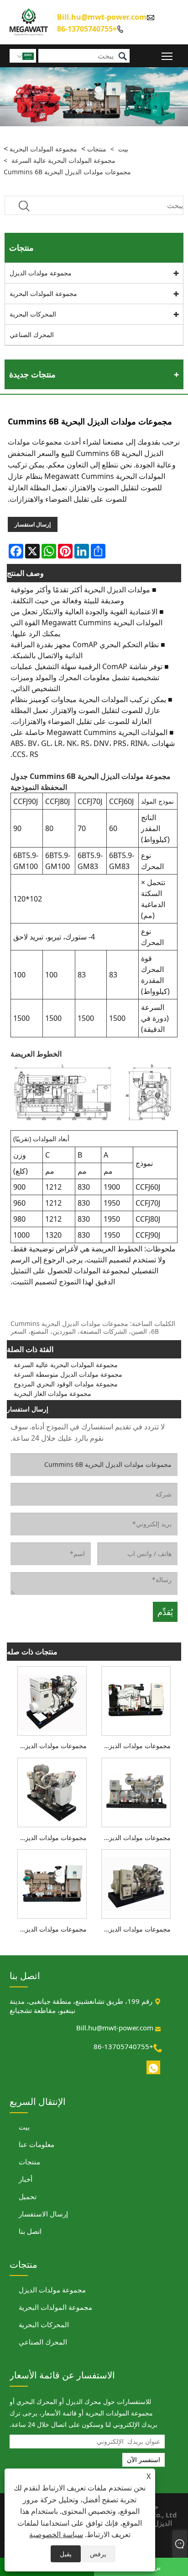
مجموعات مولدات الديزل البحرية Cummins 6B (67, 172)
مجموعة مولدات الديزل (41, 273)
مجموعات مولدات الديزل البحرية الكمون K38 (134, 1929)
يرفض (98, 2554)
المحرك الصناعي (32, 335)
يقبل (66, 2554)
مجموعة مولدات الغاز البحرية (52, 1393)
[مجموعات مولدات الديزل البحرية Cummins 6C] (136, 1700)
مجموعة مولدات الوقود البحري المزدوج (66, 1384)
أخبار (26, 2179)
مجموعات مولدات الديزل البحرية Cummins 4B (50, 1746)
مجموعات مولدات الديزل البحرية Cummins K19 (50, 1929)
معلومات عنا (37, 2144)
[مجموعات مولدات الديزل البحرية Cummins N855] (136, 1792)
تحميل (28, 2196)
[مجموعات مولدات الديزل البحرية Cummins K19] (52, 1883)
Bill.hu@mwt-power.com (102, 17)
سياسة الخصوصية (56, 2534)
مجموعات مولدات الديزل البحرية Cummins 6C (134, 1746)
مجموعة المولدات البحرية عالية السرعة (63, 160)
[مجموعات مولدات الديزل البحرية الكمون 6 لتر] (52, 1792)
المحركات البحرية (33, 314)
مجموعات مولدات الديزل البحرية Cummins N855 (134, 1838)
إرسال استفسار (33, 524)
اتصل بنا (30, 2231)
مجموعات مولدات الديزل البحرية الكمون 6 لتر (50, 1838)
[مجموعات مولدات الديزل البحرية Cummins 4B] (52, 1700)
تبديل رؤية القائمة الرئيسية (167, 56)
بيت (123, 149)
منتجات (97, 149)
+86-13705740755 (87, 28)
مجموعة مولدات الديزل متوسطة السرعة (68, 1374)
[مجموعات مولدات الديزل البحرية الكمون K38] (136, 1883)
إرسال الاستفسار (43, 2214)
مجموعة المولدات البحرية (43, 149)
